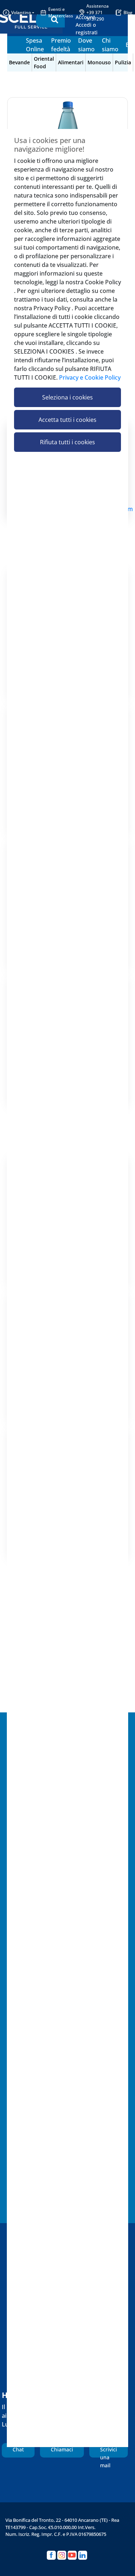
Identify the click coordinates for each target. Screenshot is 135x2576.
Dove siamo (86, 45)
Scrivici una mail (109, 2452)
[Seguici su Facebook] (51, 2555)
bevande (19, 62)
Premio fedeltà (61, 45)
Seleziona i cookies (67, 397)
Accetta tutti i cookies (67, 420)
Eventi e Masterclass (61, 12)
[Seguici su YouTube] (72, 2555)
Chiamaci (62, 2449)
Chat (18, 2449)
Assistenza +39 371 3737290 (98, 12)
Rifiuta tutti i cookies (67, 442)
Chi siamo (110, 45)
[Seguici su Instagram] (62, 2555)
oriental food (44, 62)
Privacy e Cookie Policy (90, 377)
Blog (128, 12)
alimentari (71, 62)
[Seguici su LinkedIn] (83, 2555)
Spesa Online (35, 45)
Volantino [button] (21, 12)
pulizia (123, 62)
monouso (99, 62)
